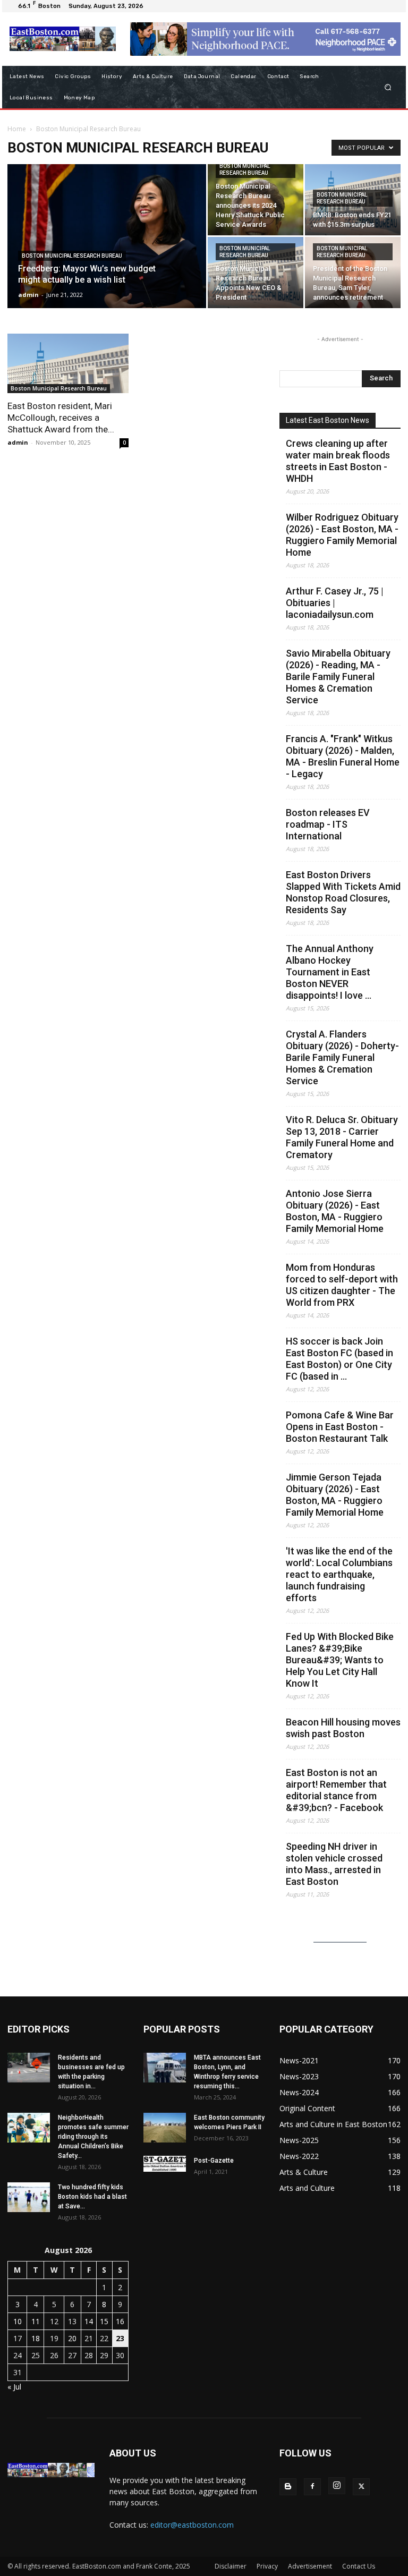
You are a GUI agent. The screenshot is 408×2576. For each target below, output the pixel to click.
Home (17, 129)
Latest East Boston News (328, 420)
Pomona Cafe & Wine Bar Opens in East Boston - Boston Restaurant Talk (340, 1427)
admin (28, 295)
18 (36, 2338)
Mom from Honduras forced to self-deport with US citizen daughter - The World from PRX (342, 1285)
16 (120, 2321)
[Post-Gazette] (165, 2164)
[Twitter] (361, 2487)
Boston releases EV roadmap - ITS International (328, 824)
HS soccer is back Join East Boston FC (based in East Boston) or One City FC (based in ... (339, 1359)
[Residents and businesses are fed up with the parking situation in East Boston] (29, 2068)
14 (89, 2321)
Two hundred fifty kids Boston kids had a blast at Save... (92, 2197)
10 (18, 2321)
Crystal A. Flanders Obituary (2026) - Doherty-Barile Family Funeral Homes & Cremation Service (342, 1057)
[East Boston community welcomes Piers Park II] (165, 2128)
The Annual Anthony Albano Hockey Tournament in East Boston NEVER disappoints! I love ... (330, 972)
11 (36, 2321)
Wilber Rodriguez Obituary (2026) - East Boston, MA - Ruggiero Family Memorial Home (342, 535)
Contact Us (359, 2566)
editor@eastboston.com (192, 2525)
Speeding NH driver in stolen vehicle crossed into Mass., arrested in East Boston (334, 1864)
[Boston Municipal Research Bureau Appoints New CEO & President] (256, 273)
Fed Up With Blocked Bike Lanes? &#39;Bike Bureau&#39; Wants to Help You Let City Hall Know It (340, 1660)
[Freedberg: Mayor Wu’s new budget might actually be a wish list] (107, 250)
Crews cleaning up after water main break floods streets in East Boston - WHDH (338, 461)
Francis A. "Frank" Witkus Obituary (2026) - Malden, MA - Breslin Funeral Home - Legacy (343, 756)
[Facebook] (312, 2487)
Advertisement (310, 2566)
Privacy (267, 2566)
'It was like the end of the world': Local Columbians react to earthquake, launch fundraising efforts (339, 1574)
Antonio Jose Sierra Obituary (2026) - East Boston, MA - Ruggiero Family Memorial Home (335, 1211)
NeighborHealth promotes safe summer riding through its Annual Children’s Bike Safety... (93, 2137)
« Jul (14, 2387)
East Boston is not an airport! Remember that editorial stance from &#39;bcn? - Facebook (336, 1790)
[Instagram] (337, 2486)
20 (72, 2338)
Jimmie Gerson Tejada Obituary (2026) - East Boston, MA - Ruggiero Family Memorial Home (335, 1495)
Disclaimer (231, 2566)
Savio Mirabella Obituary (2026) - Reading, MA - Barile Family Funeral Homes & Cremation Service (338, 677)
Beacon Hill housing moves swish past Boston (343, 1728)
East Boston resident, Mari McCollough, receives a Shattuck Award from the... (61, 418)
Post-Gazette (214, 2161)
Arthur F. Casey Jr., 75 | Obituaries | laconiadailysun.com (335, 603)
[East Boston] (62, 39)
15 (104, 2321)
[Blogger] (288, 2487)
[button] (388, 87)
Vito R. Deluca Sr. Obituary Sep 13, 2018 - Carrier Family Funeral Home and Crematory (342, 1137)
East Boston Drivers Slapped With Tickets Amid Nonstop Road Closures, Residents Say (343, 892)
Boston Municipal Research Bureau (72, 256)
